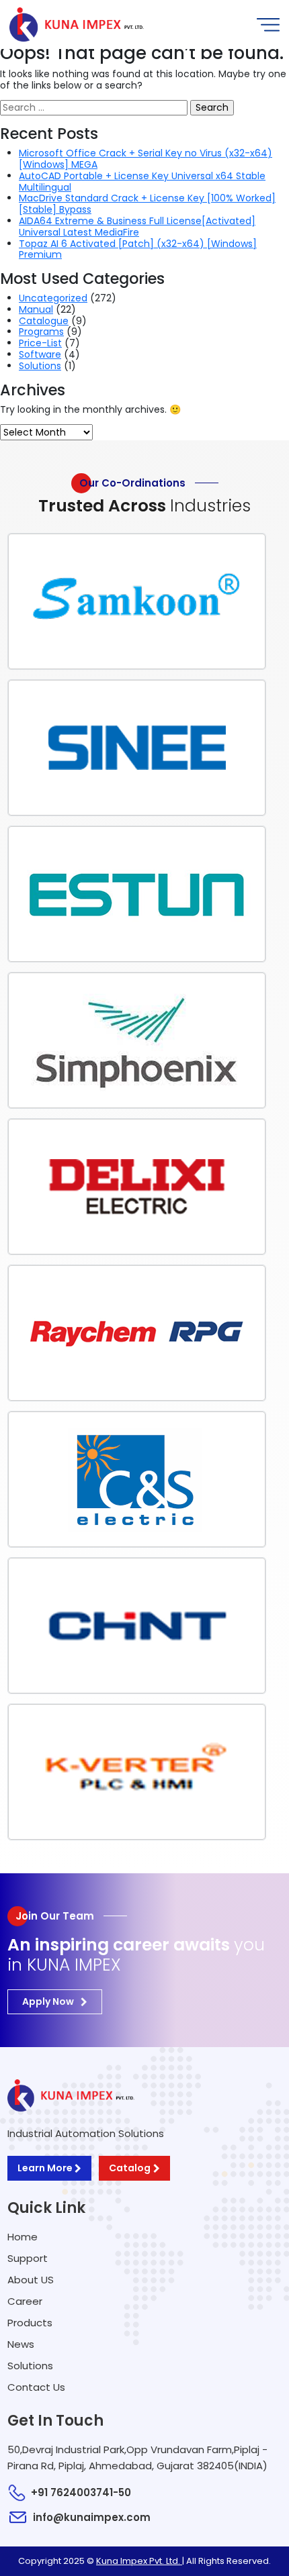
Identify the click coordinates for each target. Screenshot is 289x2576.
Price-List (40, 343)
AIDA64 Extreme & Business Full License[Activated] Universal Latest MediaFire (137, 227)
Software (40, 354)
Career (25, 2301)
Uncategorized (53, 298)
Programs (41, 332)
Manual (36, 309)
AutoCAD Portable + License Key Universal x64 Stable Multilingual (142, 182)
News (21, 2344)
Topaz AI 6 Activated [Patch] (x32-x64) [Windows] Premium (138, 249)
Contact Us (36, 2387)
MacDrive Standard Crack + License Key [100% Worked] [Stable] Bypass (147, 204)
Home (23, 2237)
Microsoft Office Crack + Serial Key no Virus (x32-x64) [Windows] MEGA (146, 159)
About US (31, 2280)
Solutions (40, 366)
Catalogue (44, 321)
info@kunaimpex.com (92, 2517)
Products (30, 2323)
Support (28, 2258)
